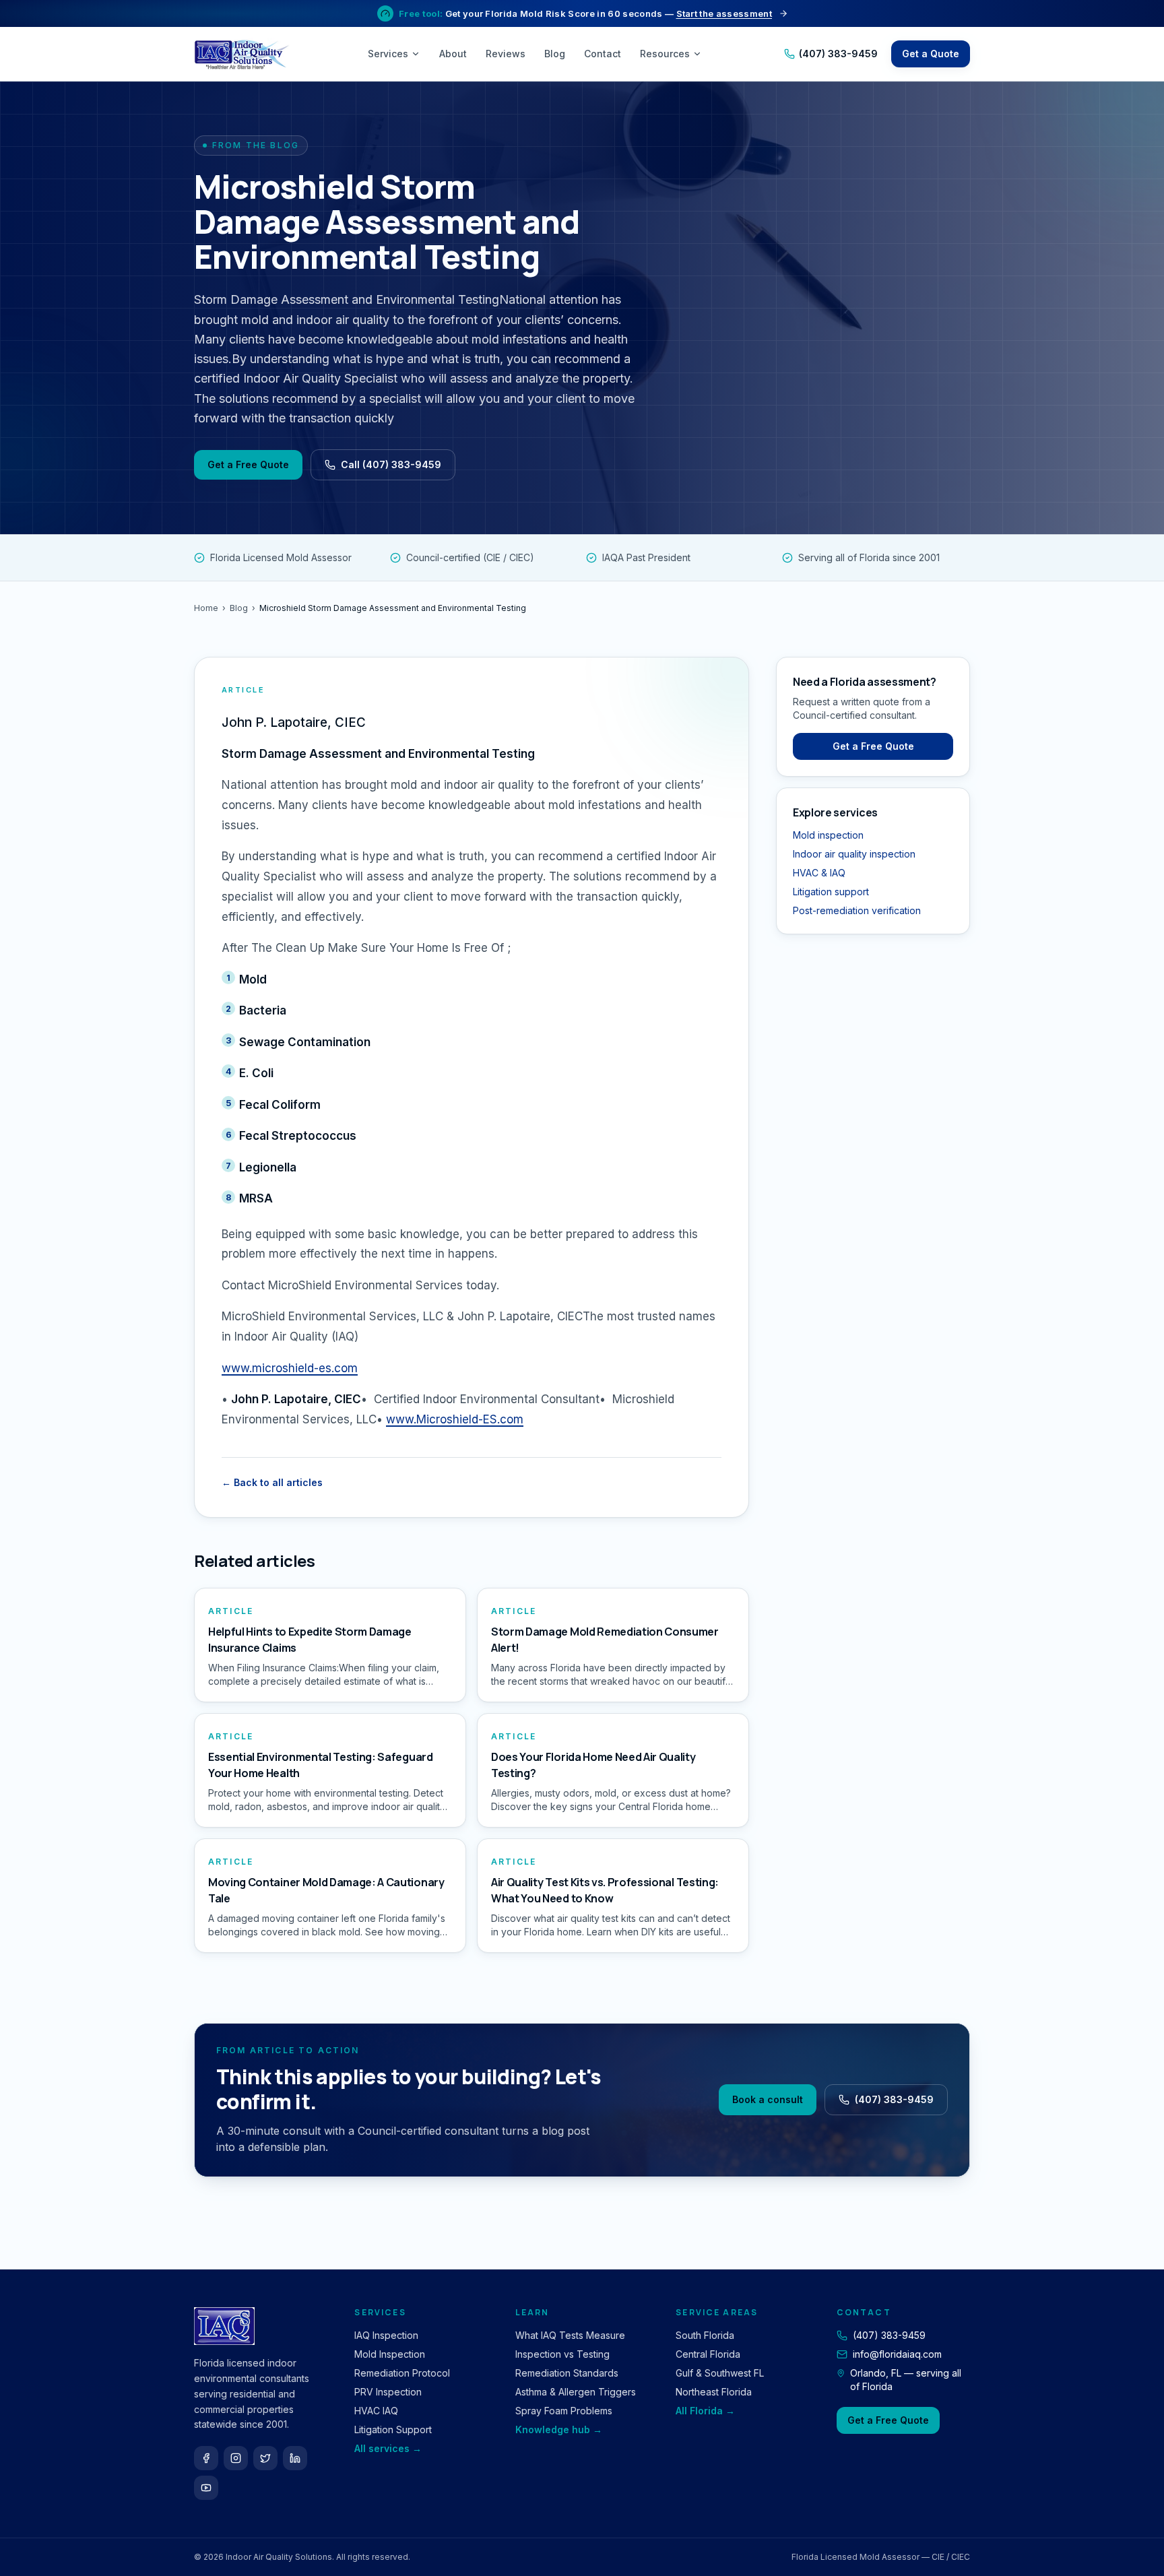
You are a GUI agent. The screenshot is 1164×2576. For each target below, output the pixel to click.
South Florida (705, 2335)
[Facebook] (206, 2458)
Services (388, 54)
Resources (665, 54)
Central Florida (708, 2354)
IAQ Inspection (386, 2335)
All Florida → (705, 2411)
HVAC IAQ (376, 2411)
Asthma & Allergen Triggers (576, 2392)
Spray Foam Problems (564, 2411)
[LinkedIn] (295, 2458)
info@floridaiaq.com (897, 2354)
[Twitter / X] (265, 2458)
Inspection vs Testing (562, 2354)
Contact (603, 54)
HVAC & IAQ (819, 873)
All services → (388, 2448)
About (453, 54)
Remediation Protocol (402, 2373)
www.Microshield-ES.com (455, 1419)
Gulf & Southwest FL (720, 2373)
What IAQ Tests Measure (570, 2335)
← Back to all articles (272, 1482)
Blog (555, 54)
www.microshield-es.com (290, 1368)
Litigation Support (393, 2429)
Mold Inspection (390, 2354)
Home (206, 608)
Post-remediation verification (857, 910)
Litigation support (831, 892)
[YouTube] (206, 2488)
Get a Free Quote (248, 464)
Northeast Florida (714, 2392)
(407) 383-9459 (838, 54)
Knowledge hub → (559, 2429)
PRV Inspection (388, 2392)
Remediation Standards (567, 2373)
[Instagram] (236, 2458)
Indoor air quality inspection (854, 854)
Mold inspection (828, 835)
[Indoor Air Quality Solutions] (244, 54)
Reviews (506, 54)
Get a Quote (931, 54)
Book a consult (768, 2099)
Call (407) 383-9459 (391, 464)
